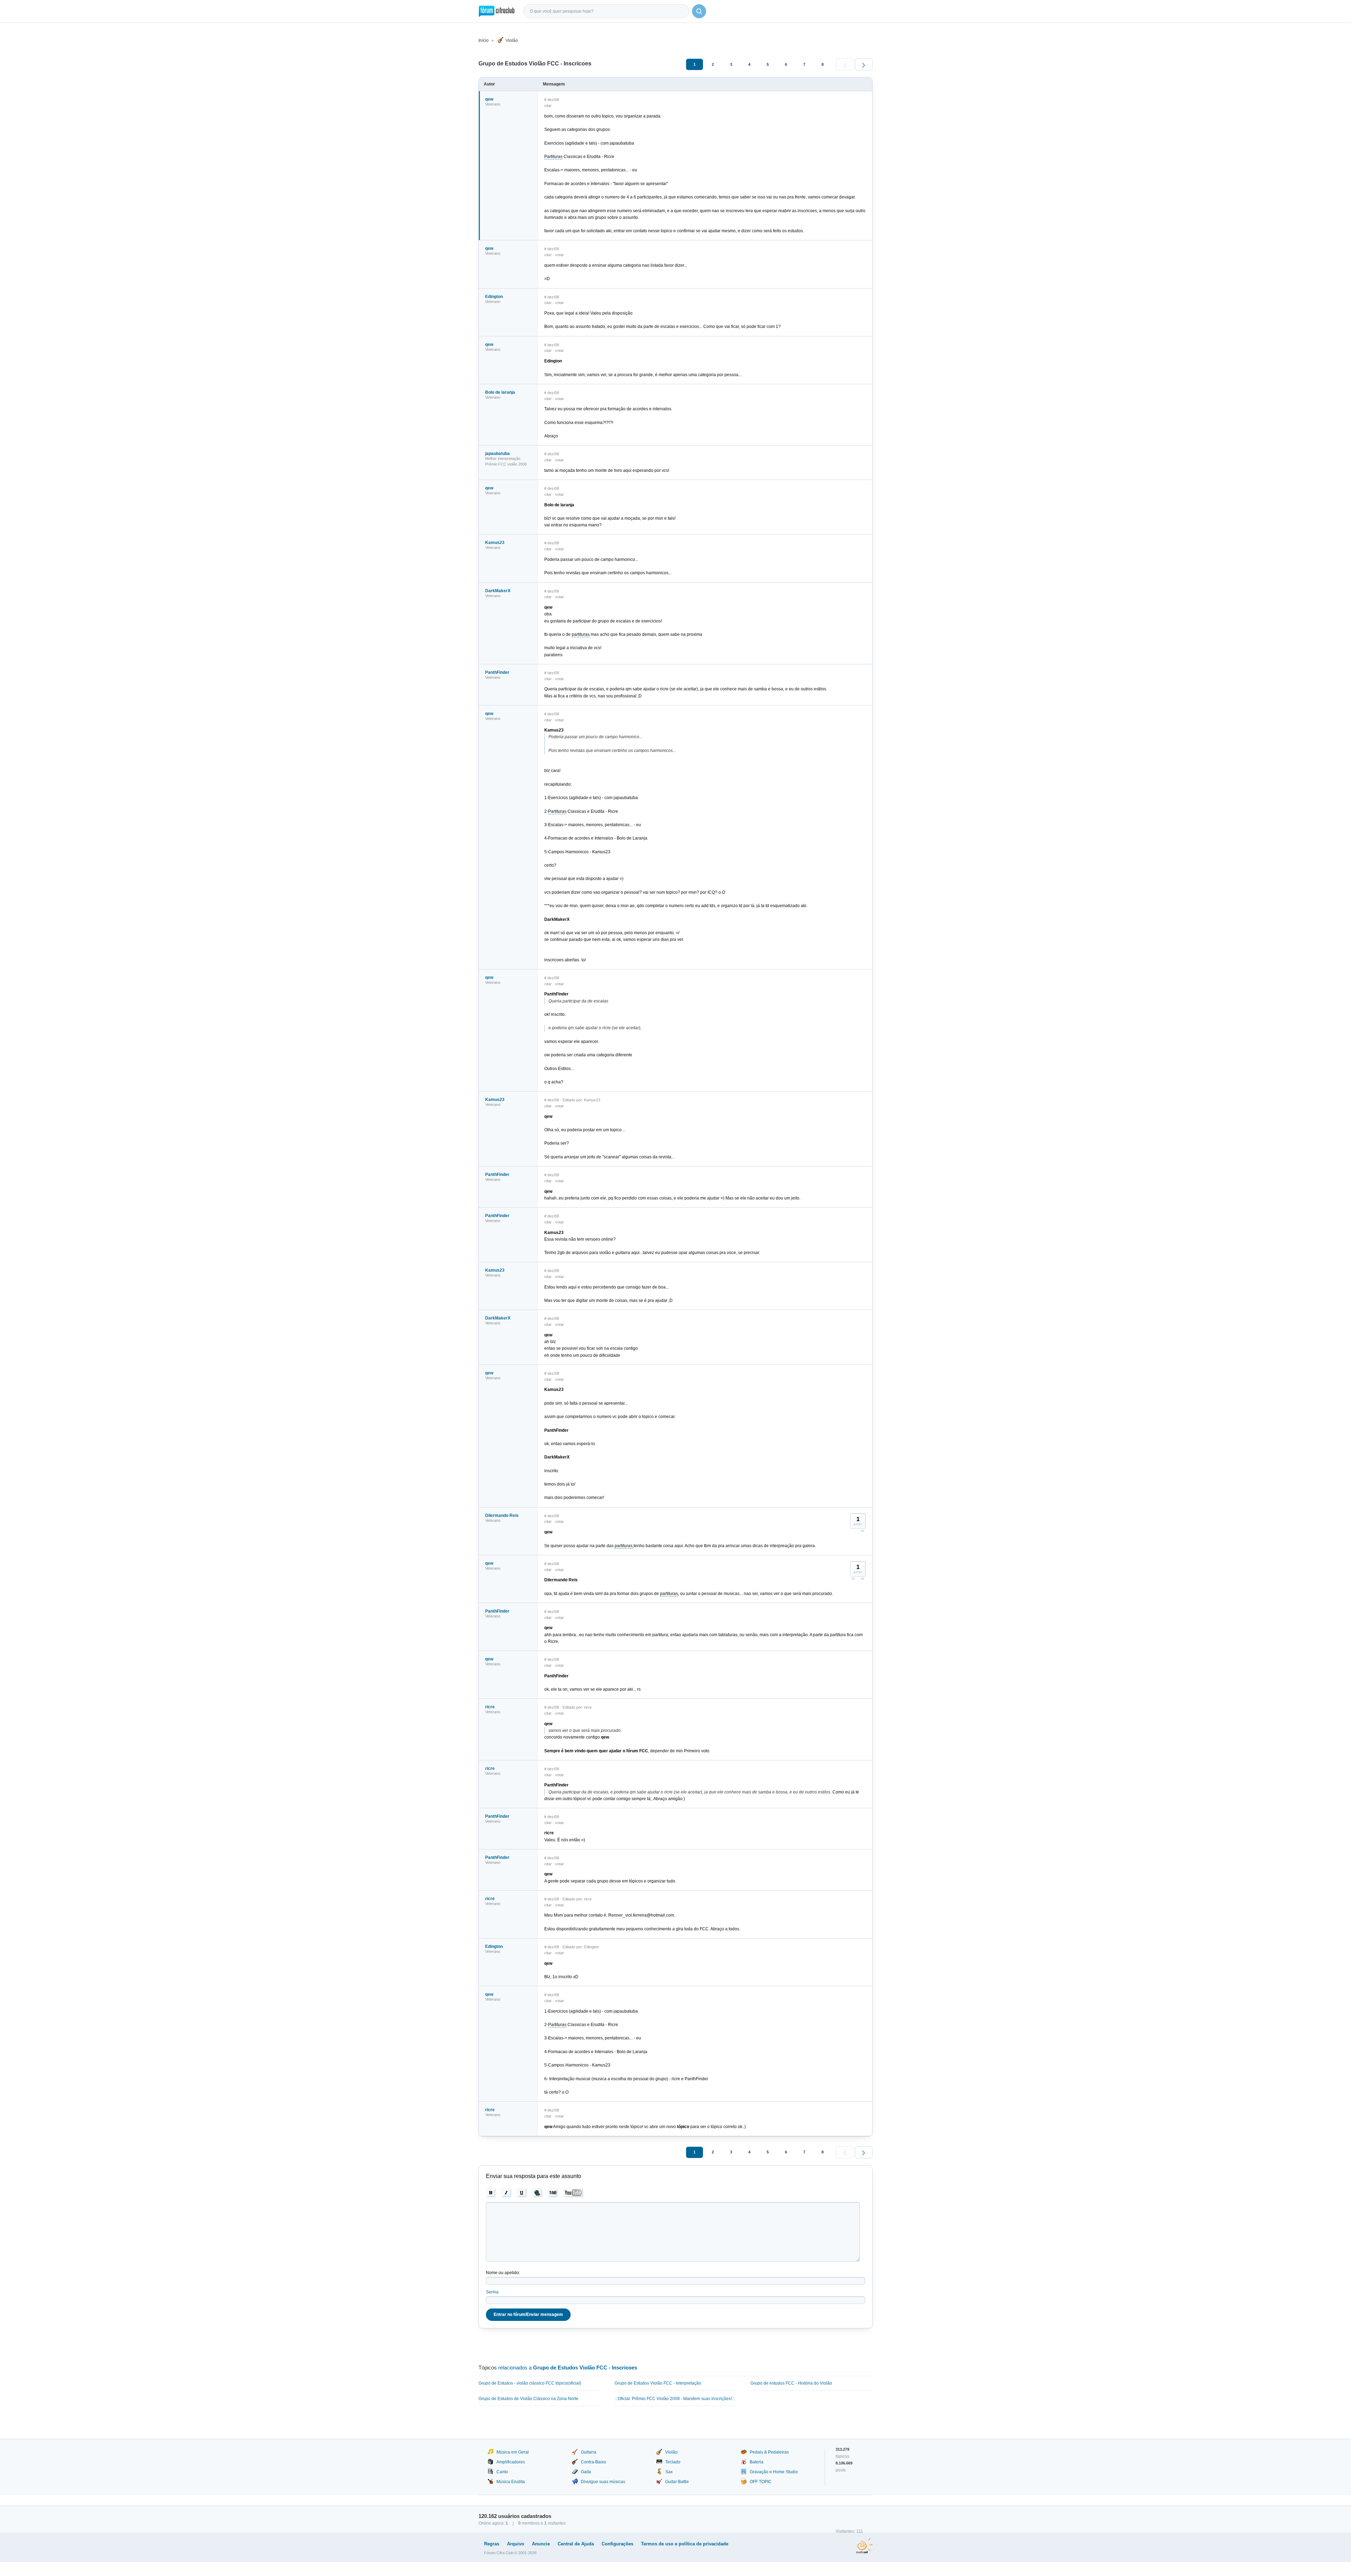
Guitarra (589, 2452)
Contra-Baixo (594, 2462)
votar (560, 255)
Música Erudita (511, 2482)
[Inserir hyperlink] (537, 2193)
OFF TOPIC (761, 2482)
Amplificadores (511, 2462)
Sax (669, 2472)
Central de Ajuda (576, 2544)
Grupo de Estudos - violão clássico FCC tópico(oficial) (530, 2383)
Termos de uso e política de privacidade (685, 2544)
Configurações (617, 2544)
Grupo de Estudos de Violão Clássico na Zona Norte (528, 2399)
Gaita (586, 2472)
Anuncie (541, 2544)
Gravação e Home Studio (774, 2472)
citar (548, 106)
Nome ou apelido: (503, 2273)
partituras (581, 634)
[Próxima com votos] (862, 1531)
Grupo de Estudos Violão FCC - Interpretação (658, 2383)
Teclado (673, 2462)
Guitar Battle (677, 2482)
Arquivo (516, 2544)
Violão (512, 40)
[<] (845, 64)
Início (484, 40)
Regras (492, 2544)
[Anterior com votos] (853, 1578)
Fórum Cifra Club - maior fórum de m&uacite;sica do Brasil (497, 11)
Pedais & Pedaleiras (769, 2452)
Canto (502, 2472)
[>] (864, 64)
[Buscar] (699, 11)
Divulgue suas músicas (603, 2482)
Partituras (553, 157)
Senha (492, 2292)
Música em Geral (513, 2452)
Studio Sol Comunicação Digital (864, 2546)
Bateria (757, 2462)
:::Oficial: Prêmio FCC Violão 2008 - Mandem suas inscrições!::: (675, 2399)
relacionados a (568, 2368)
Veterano (493, 104)
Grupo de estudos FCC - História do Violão (791, 2383)
